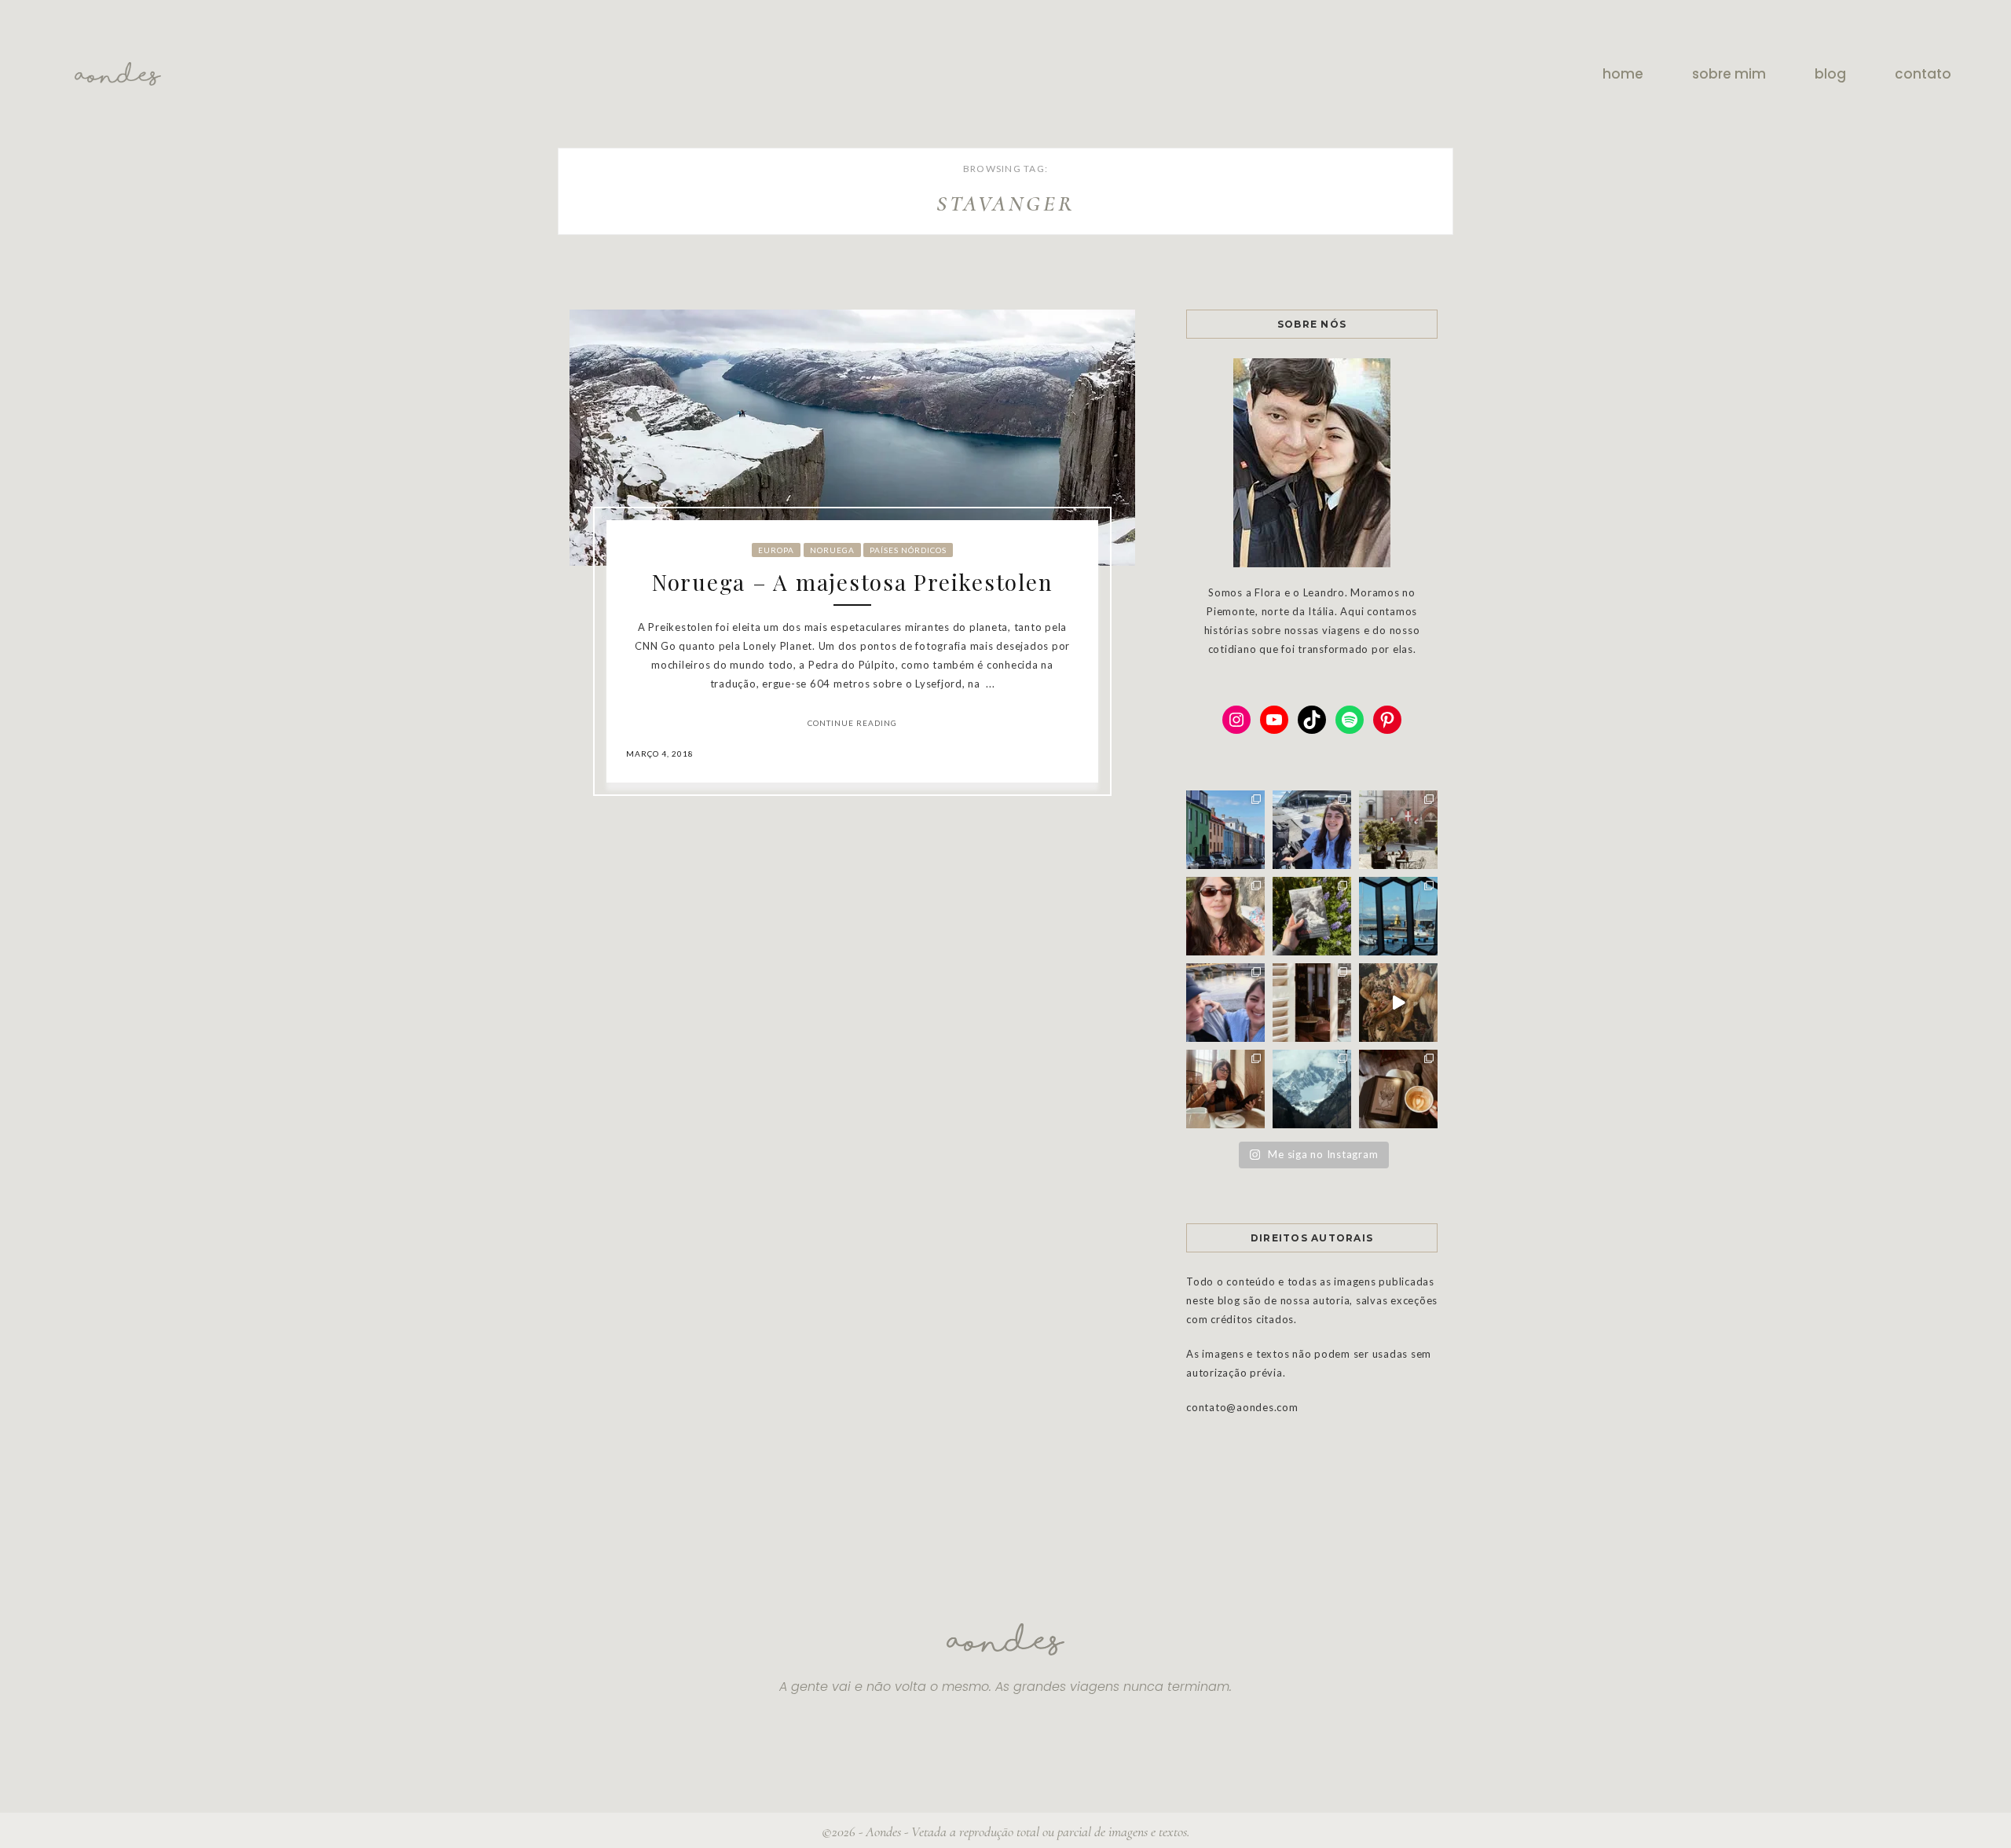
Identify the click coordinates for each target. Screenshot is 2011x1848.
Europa (776, 550)
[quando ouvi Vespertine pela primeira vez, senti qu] (1312, 916)
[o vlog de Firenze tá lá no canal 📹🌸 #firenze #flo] (1398, 1003)
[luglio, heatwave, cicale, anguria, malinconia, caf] (1225, 916)
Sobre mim (1729, 74)
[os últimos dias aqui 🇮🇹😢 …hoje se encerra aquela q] (1398, 830)
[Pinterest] (1387, 720)
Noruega (832, 550)
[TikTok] (1312, 720)
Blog (1830, 74)
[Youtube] (1274, 720)
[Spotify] (1350, 720)
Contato (1923, 74)
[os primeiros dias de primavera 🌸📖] (1225, 1089)
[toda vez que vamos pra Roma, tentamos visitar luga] (1225, 1003)
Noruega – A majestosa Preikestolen (853, 582)
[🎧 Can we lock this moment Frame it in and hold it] (1398, 916)
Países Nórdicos (908, 550)
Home (1623, 74)
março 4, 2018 (660, 753)
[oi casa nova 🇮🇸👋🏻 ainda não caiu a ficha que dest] (1312, 830)
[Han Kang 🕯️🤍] (1398, 1089)
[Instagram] (1236, 720)
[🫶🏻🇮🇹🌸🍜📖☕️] (1312, 1003)
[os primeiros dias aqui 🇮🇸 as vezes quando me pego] (1225, 830)
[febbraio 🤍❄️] (1312, 1089)
